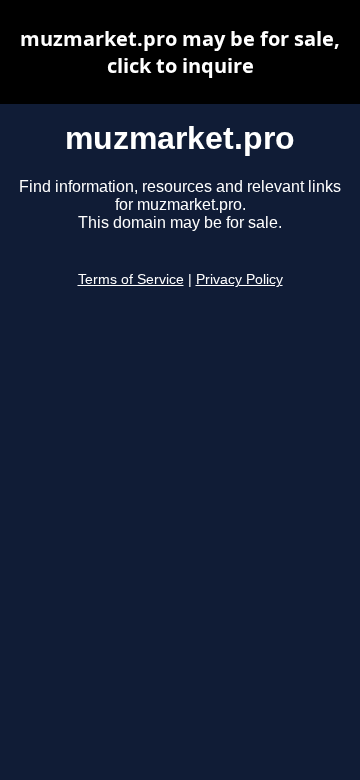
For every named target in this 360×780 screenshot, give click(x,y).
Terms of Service (131, 279)
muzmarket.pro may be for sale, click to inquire (180, 52)
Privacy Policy (239, 279)
